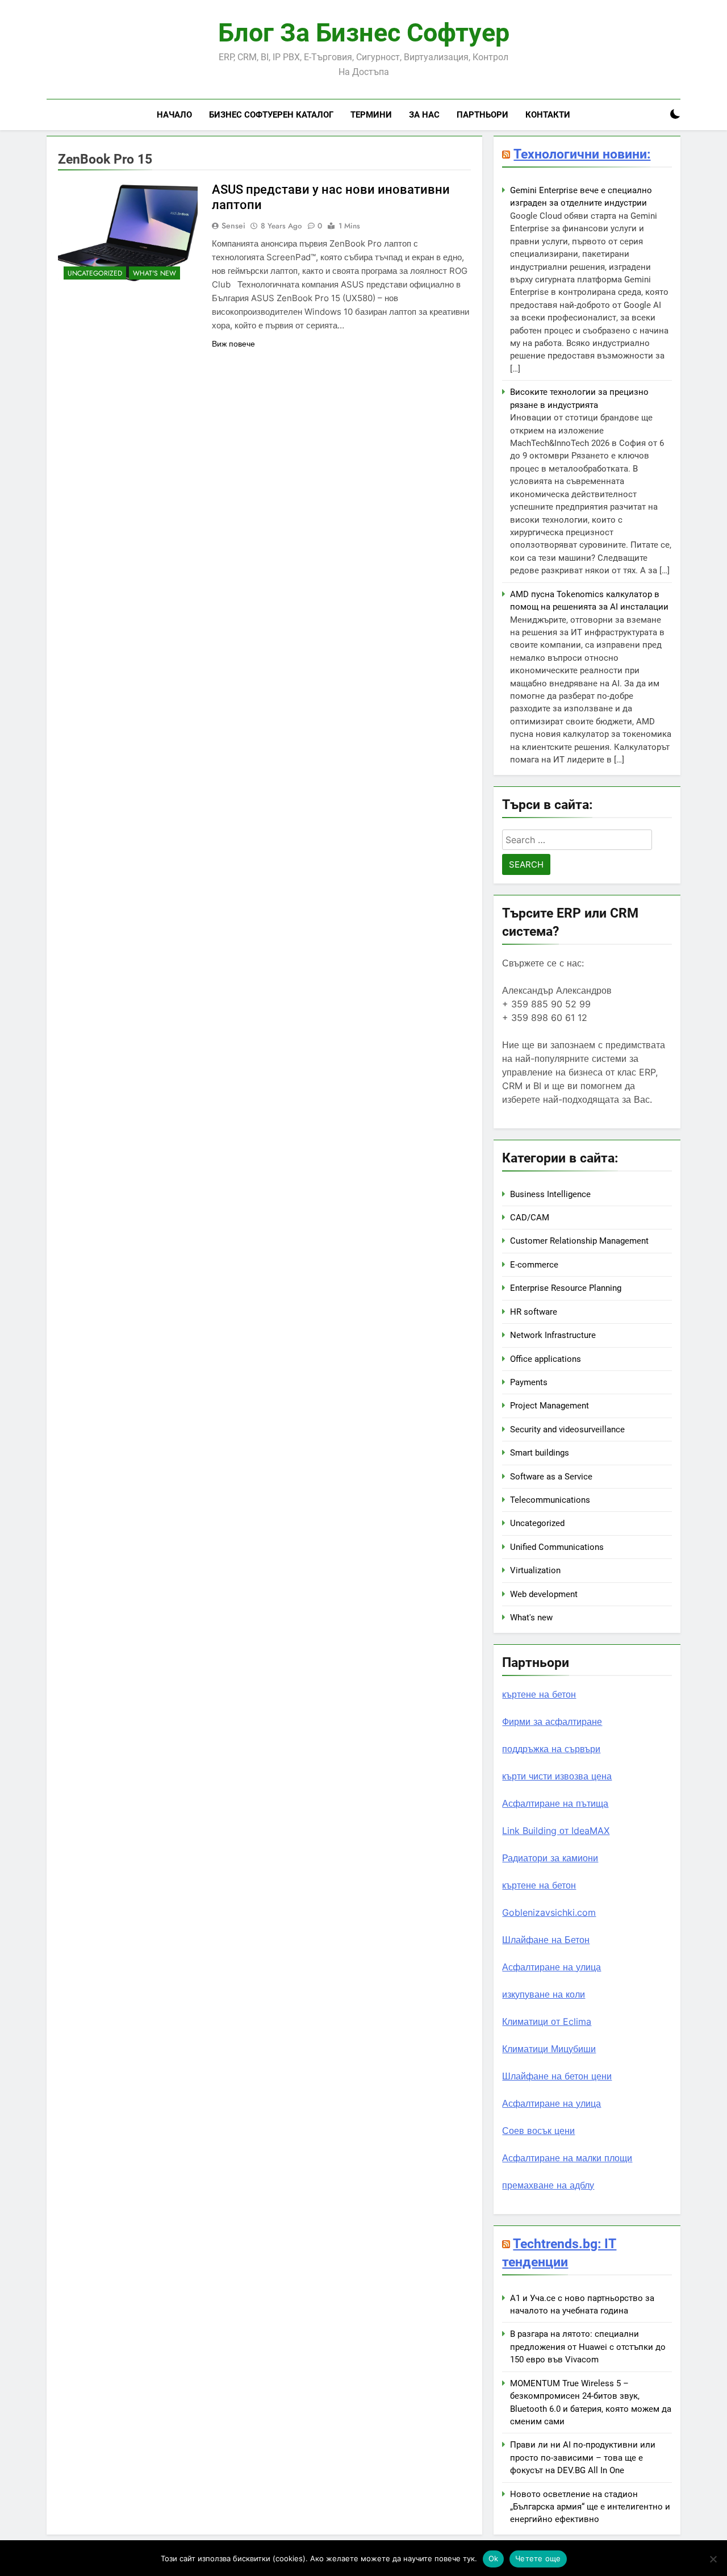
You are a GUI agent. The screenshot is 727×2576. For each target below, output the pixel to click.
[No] (713, 2559)
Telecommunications (550, 1500)
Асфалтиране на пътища (555, 1803)
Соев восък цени (538, 2131)
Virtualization (535, 1570)
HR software (534, 1312)
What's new (154, 273)
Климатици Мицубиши (549, 2049)
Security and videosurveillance (567, 1429)
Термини (371, 115)
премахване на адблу (548, 2185)
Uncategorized (95, 273)
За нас (424, 115)
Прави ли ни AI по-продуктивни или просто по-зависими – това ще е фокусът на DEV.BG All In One (583, 2458)
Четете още (538, 2558)
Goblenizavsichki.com (549, 1912)
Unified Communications (557, 1547)
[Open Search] (655, 114)
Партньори (482, 115)
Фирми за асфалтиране (552, 1721)
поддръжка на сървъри (551, 1749)
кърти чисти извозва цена (557, 1776)
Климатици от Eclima (547, 2021)
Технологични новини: (582, 154)
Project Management (550, 1406)
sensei (233, 226)
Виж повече (233, 344)
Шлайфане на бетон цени (557, 2076)
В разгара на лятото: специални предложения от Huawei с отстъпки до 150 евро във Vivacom (588, 2347)
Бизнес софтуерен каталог (271, 115)
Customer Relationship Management (579, 1241)
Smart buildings (540, 1453)
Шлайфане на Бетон (546, 1940)
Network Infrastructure (553, 1335)
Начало (174, 115)
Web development (544, 1594)
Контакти (548, 115)
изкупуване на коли (544, 1994)
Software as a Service (551, 1477)
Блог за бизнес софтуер (364, 33)
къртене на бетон (539, 1694)
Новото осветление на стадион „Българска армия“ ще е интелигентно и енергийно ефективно (590, 2507)
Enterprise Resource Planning (566, 1288)
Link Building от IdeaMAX (556, 1831)
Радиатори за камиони (550, 1858)
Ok (494, 2558)
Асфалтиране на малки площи (567, 2158)
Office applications (546, 1359)
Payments (529, 1382)
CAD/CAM (530, 1218)
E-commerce (534, 1265)
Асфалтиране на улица (551, 1967)
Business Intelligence (550, 1194)
